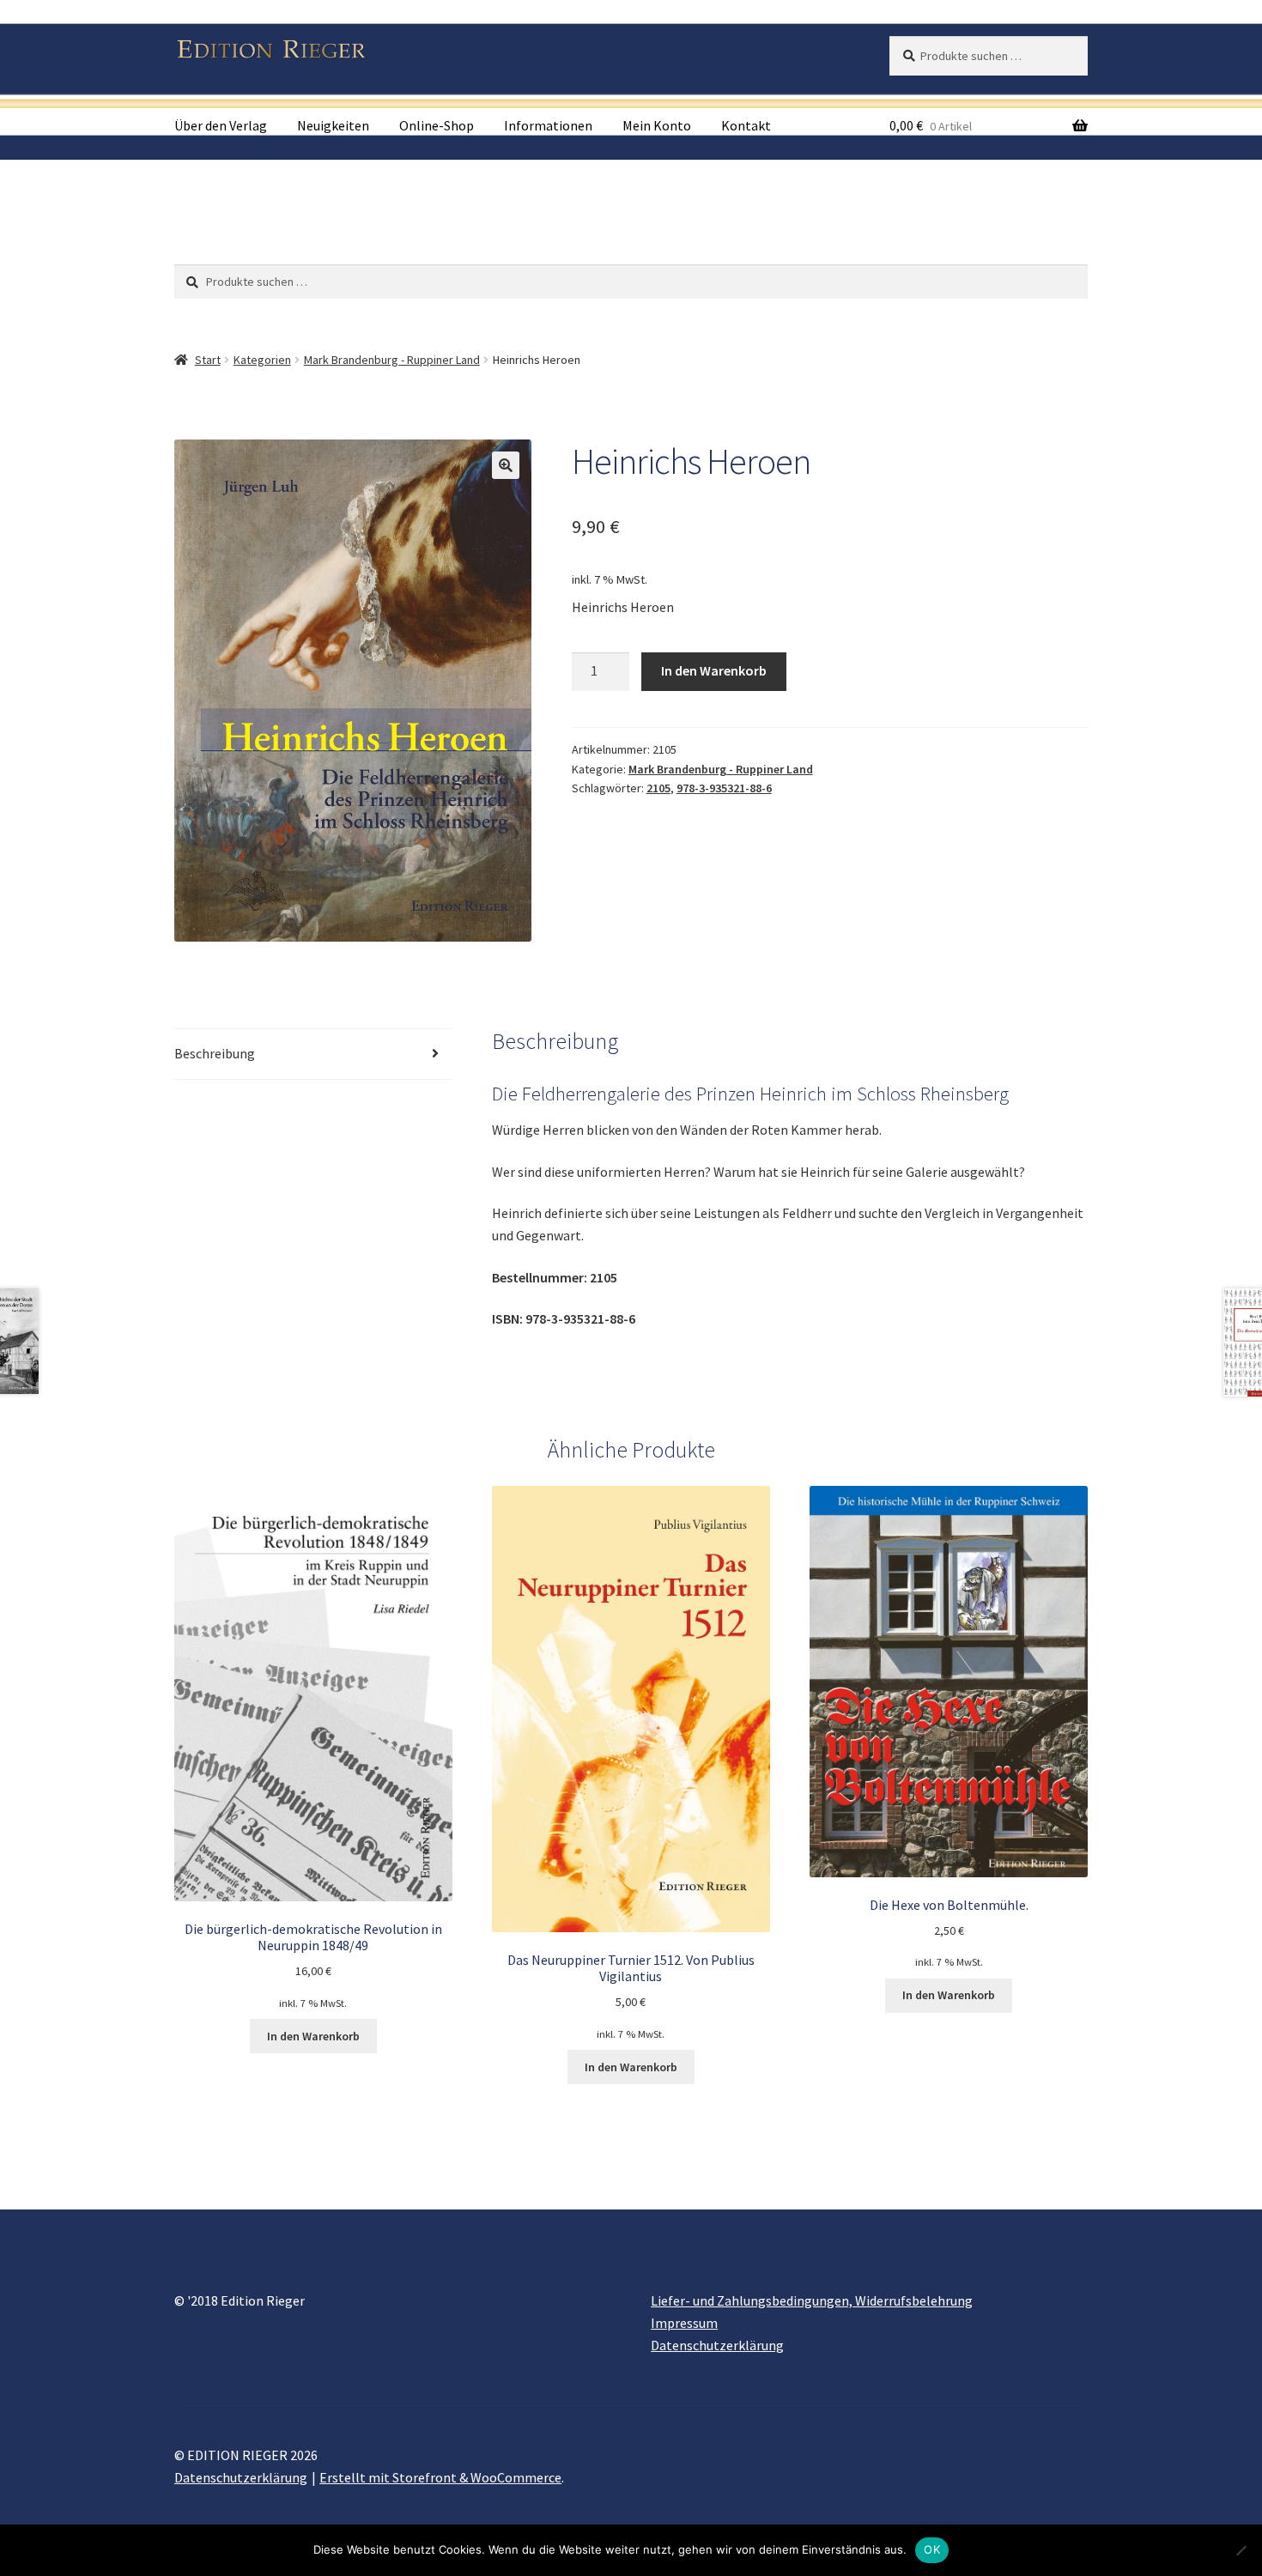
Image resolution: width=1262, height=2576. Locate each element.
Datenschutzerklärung (717, 2345)
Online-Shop (437, 125)
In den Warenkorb (714, 670)
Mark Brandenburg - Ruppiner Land (392, 360)
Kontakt (746, 125)
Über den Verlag (221, 125)
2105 (658, 788)
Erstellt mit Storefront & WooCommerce (440, 2477)
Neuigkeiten (333, 125)
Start (208, 360)
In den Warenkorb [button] (313, 2036)
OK (932, 2549)
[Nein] (1241, 2550)
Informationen (548, 125)
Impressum (684, 2323)
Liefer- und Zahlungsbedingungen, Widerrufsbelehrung (812, 2300)
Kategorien (262, 360)
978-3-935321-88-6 (724, 788)
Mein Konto (657, 125)
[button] (506, 465)
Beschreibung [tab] (215, 1053)
